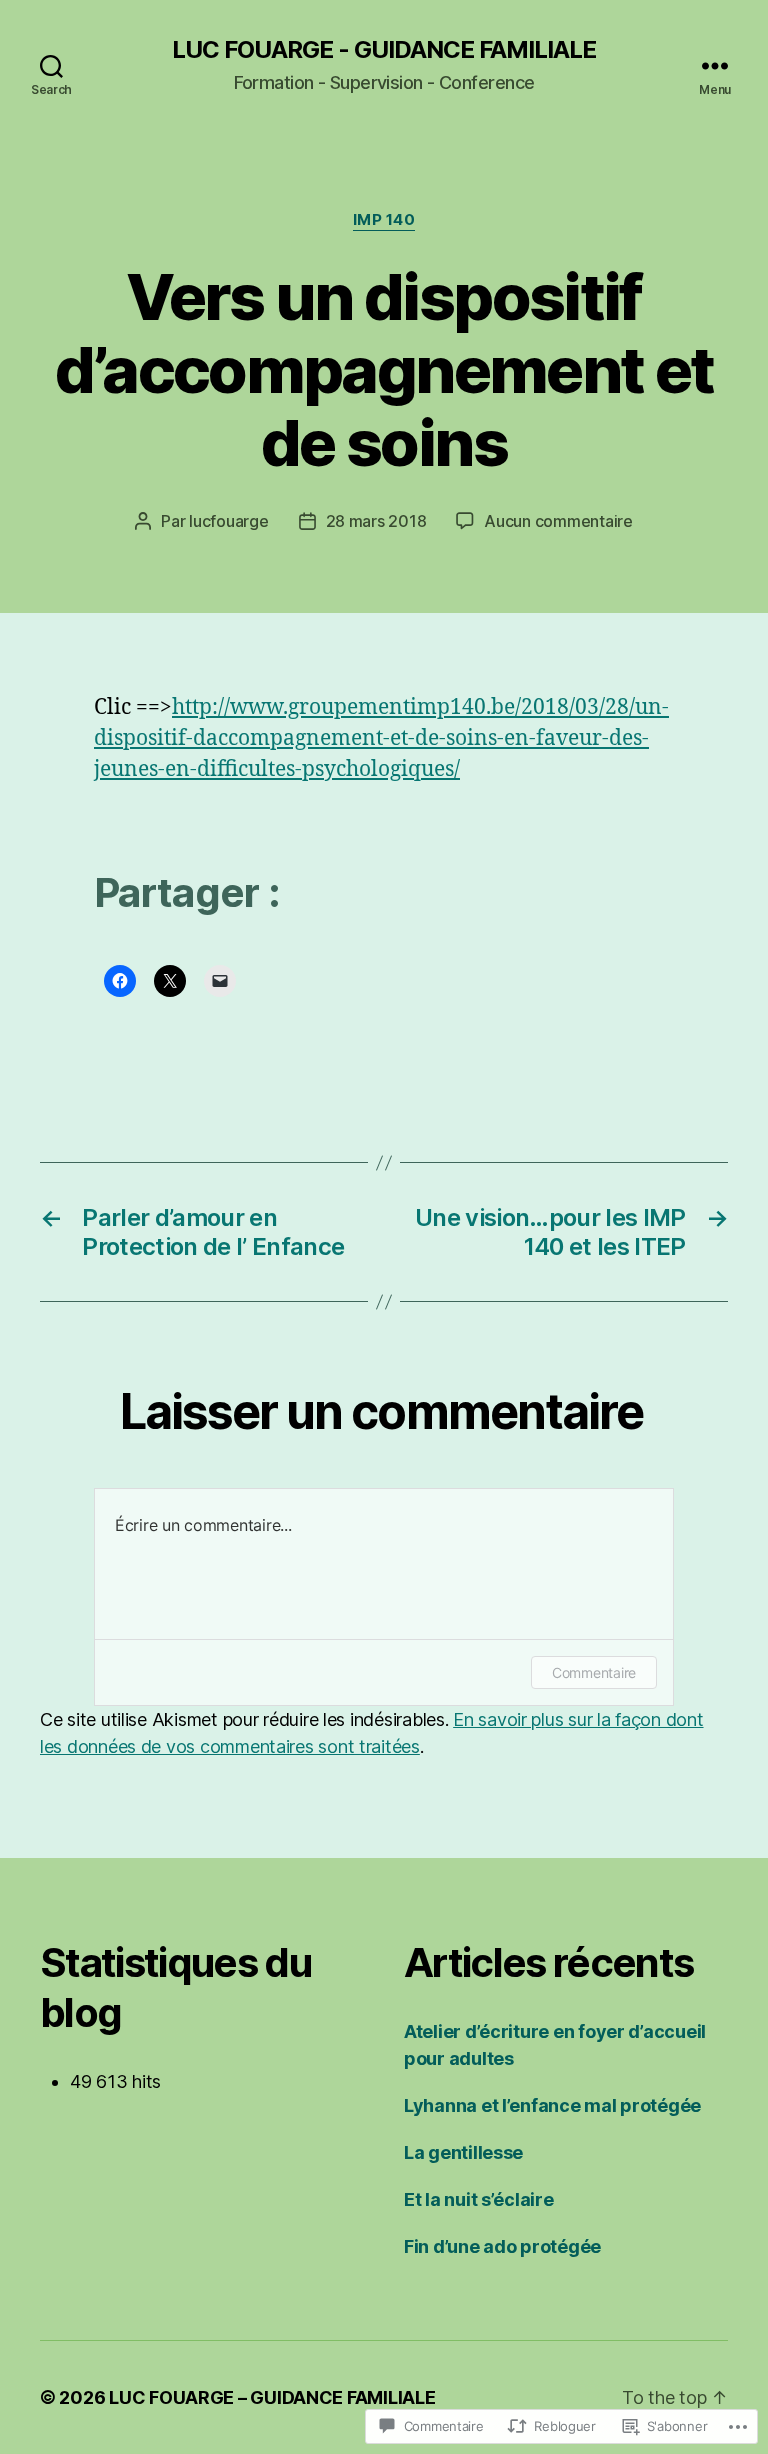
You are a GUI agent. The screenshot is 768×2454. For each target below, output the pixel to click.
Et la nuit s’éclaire (479, 2199)
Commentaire (594, 1672)
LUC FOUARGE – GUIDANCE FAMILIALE (272, 2397)
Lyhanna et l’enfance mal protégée (552, 2105)
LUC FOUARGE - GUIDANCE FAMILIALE (384, 50)
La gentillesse (463, 2152)
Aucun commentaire (558, 521)
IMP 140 (384, 220)
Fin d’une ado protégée (502, 2246)
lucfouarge (228, 521)
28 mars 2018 (376, 521)
